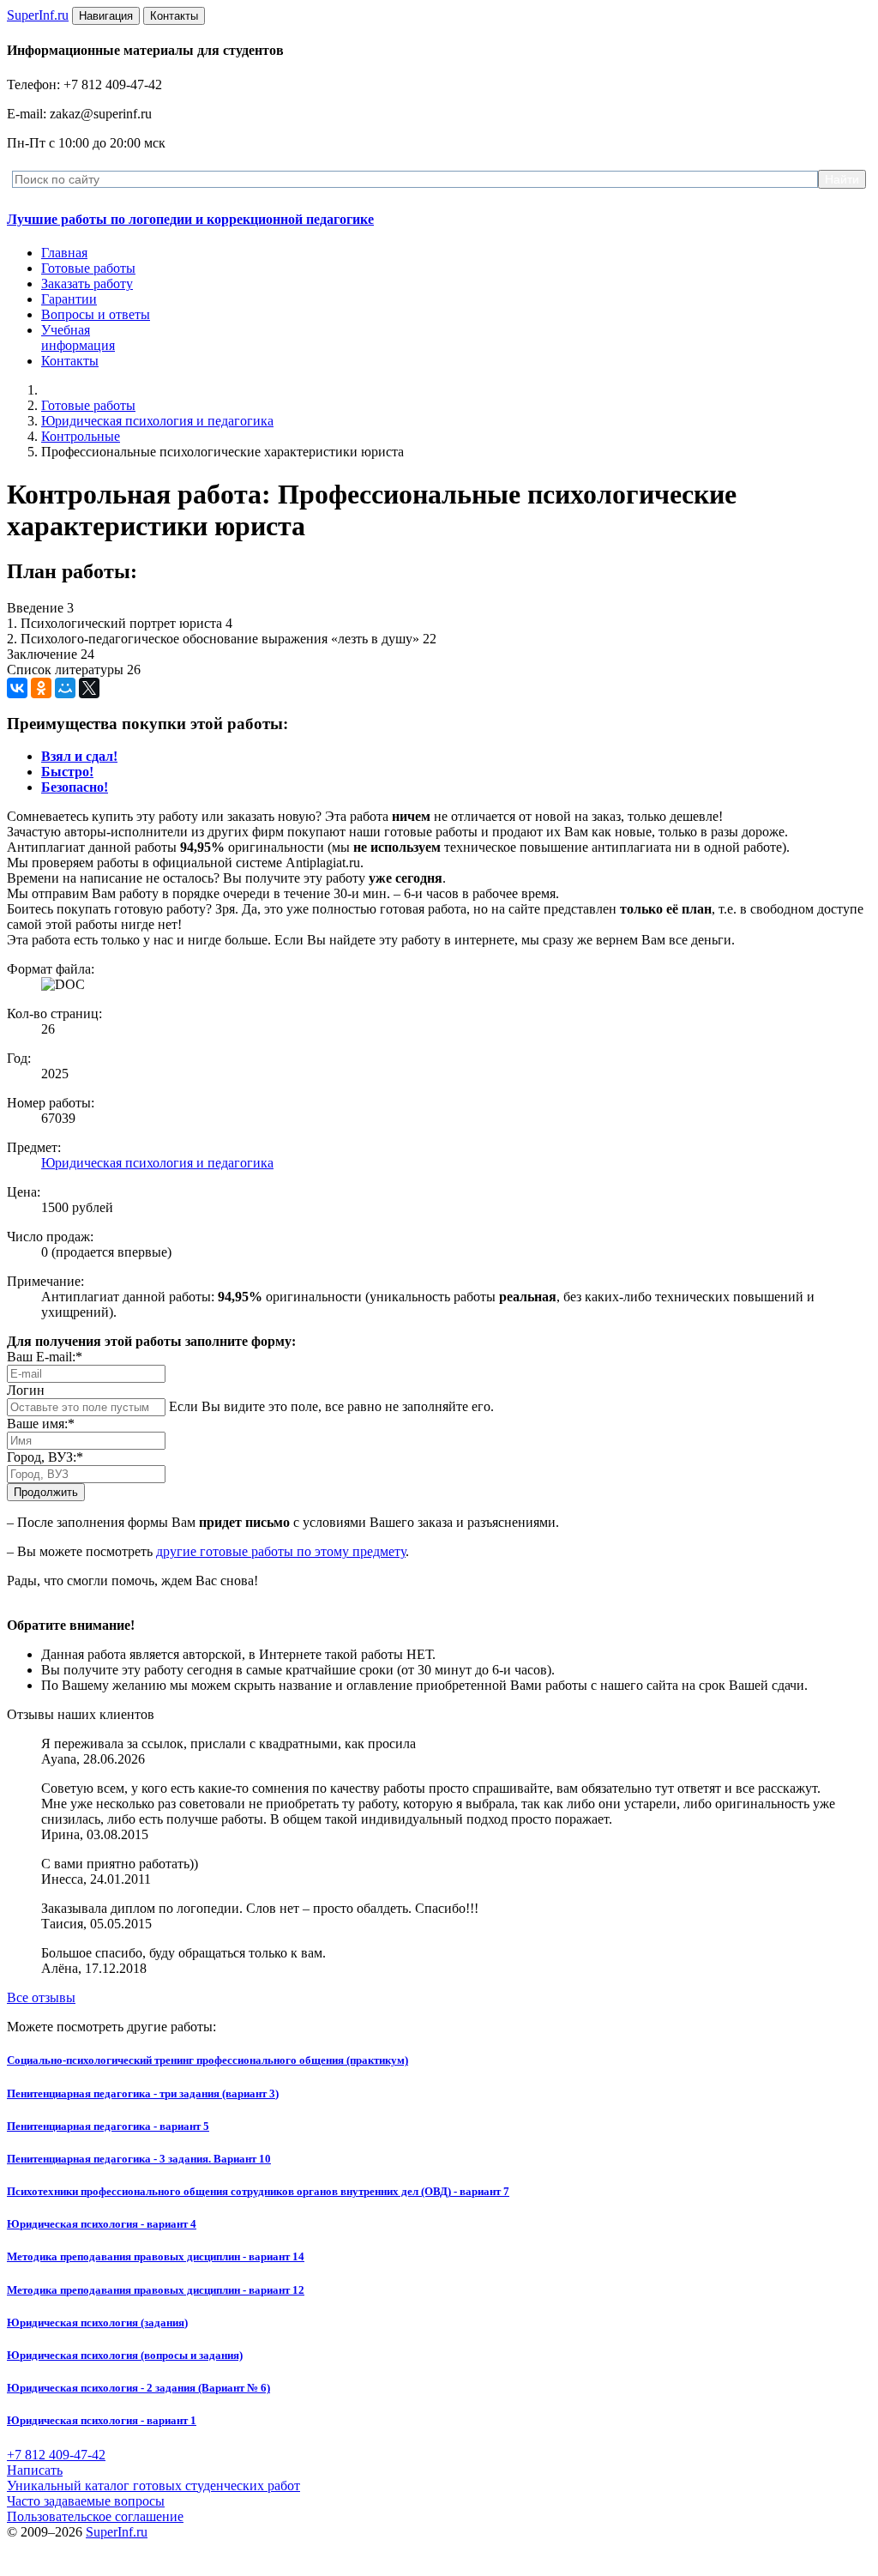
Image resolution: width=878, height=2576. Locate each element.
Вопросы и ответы (96, 314)
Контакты (70, 361)
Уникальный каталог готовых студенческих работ (153, 2486)
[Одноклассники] (41, 688)
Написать (35, 2470)
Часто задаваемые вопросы (86, 2501)
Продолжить (46, 1492)
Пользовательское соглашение (95, 2516)
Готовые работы (88, 268)
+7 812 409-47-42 (56, 2455)
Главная (64, 253)
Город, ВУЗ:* (45, 1457)
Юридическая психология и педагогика (157, 421)
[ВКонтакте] (17, 688)
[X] (89, 688)
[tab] (79, 756)
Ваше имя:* (41, 1424)
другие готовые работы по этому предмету (281, 1551)
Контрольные (81, 436)
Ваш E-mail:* (45, 1357)
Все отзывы (41, 1997)
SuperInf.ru (117, 2532)
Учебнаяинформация (78, 338)
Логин (26, 1390)
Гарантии (69, 299)
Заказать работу (87, 284)
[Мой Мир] (65, 688)
